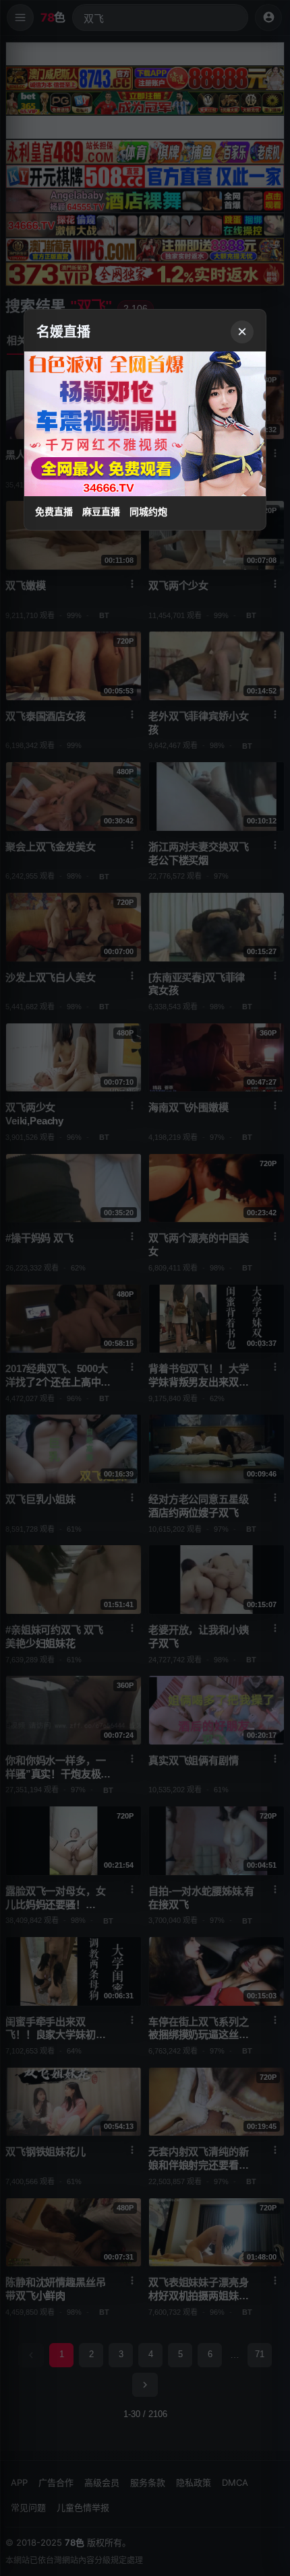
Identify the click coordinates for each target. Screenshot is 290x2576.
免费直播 (54, 512)
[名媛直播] (145, 1288)
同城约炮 (148, 512)
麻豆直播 (101, 512)
